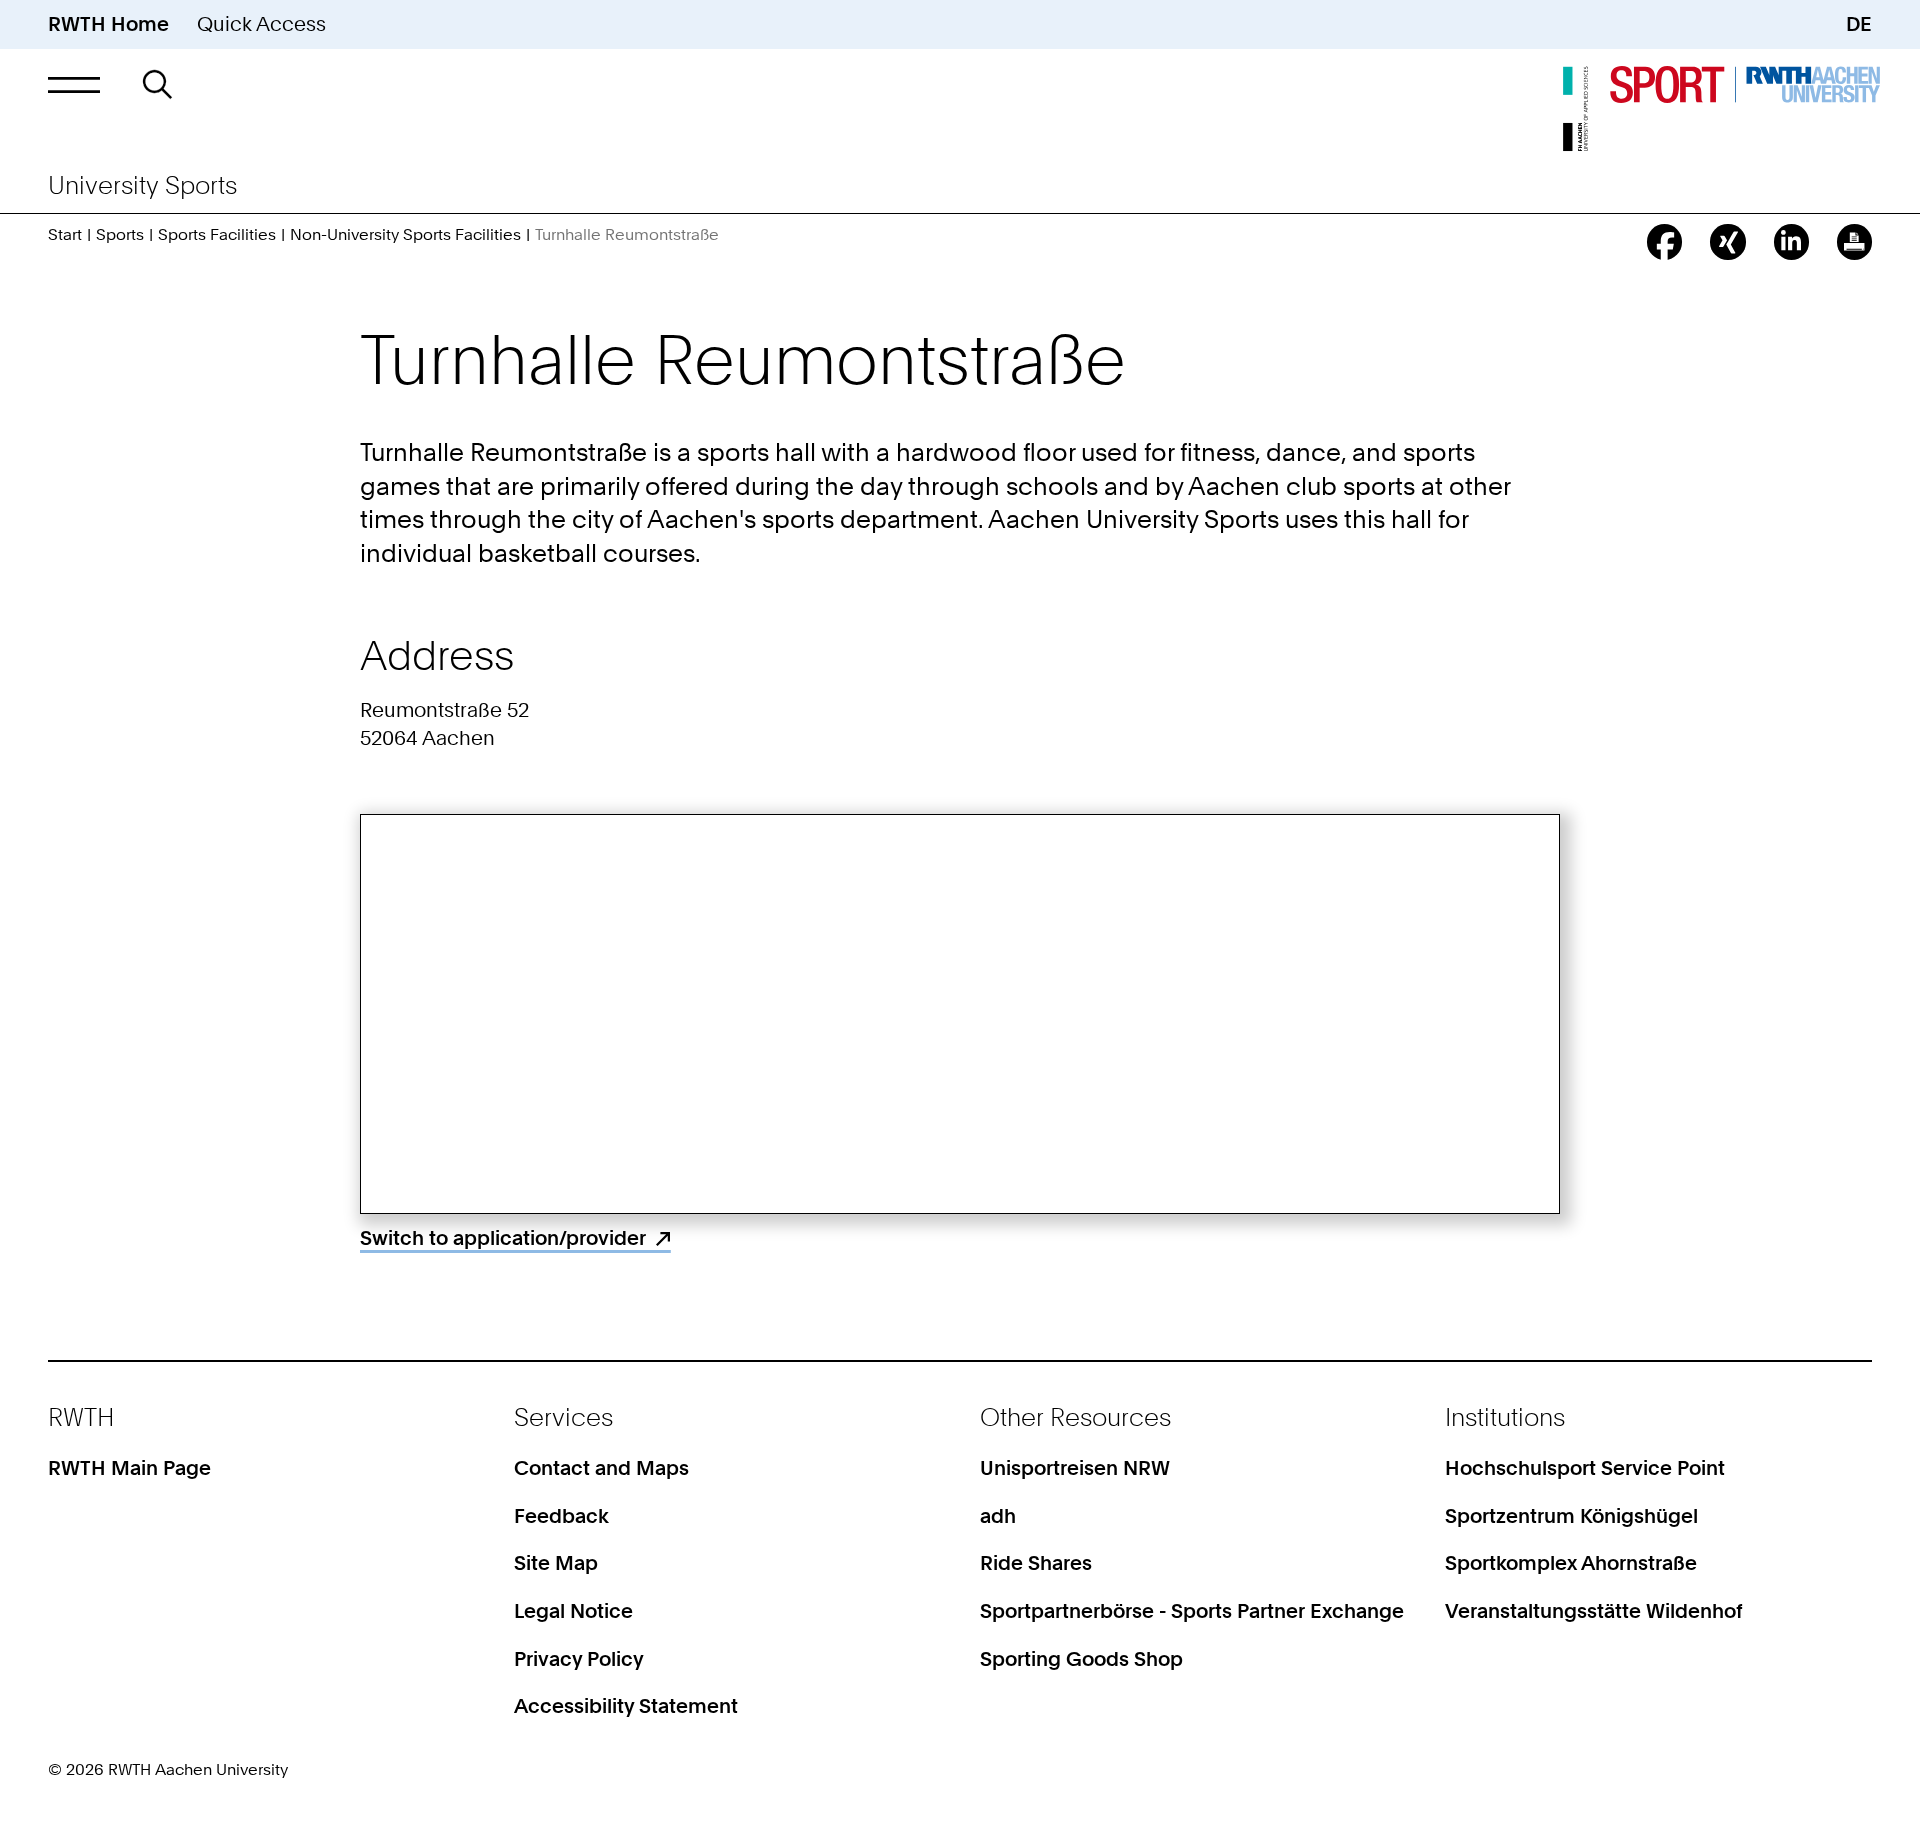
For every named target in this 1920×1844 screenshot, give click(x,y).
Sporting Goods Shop (1081, 1659)
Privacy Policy (579, 1659)
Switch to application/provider (503, 1238)
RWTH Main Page (129, 1468)
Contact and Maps (601, 1468)
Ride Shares (1036, 1563)
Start (65, 234)
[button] (74, 84)
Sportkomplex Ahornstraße (1571, 1563)
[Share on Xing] (1727, 241)
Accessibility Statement (626, 1706)
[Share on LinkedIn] (1791, 241)
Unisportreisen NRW (1075, 1468)
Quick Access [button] (261, 24)
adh (998, 1516)
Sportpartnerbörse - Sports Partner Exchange (1192, 1611)
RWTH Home (108, 24)
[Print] (1854, 241)
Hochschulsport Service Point (1585, 1468)
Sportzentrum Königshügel (1571, 1516)
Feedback (561, 1516)
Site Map (556, 1563)
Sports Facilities (217, 234)
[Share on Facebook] (1664, 241)
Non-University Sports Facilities (405, 234)
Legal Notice (573, 1611)
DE (1859, 24)
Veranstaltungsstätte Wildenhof (1594, 1611)
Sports (120, 234)
